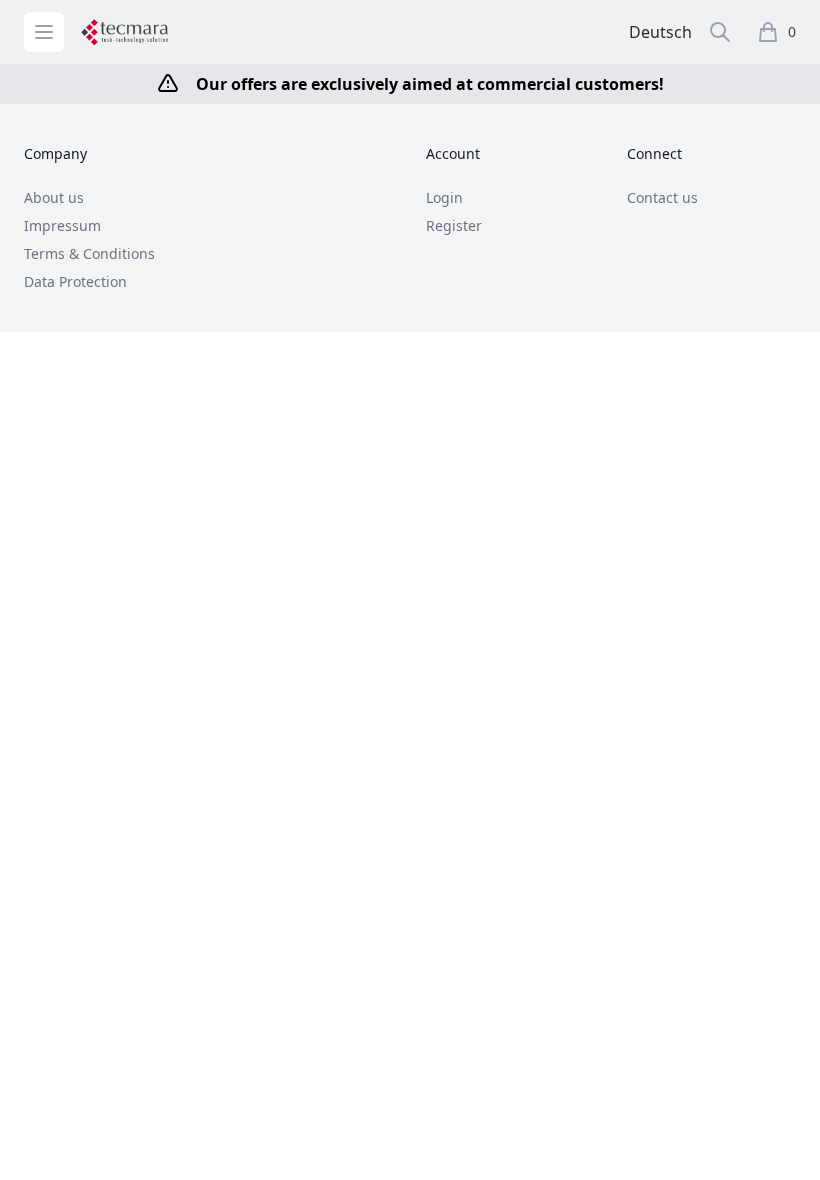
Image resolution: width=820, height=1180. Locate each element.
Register (454, 225)
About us (54, 197)
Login (444, 197)
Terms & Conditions (89, 253)
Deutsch (660, 32)
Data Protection (75, 281)
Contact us (662, 197)
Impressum (62, 225)
